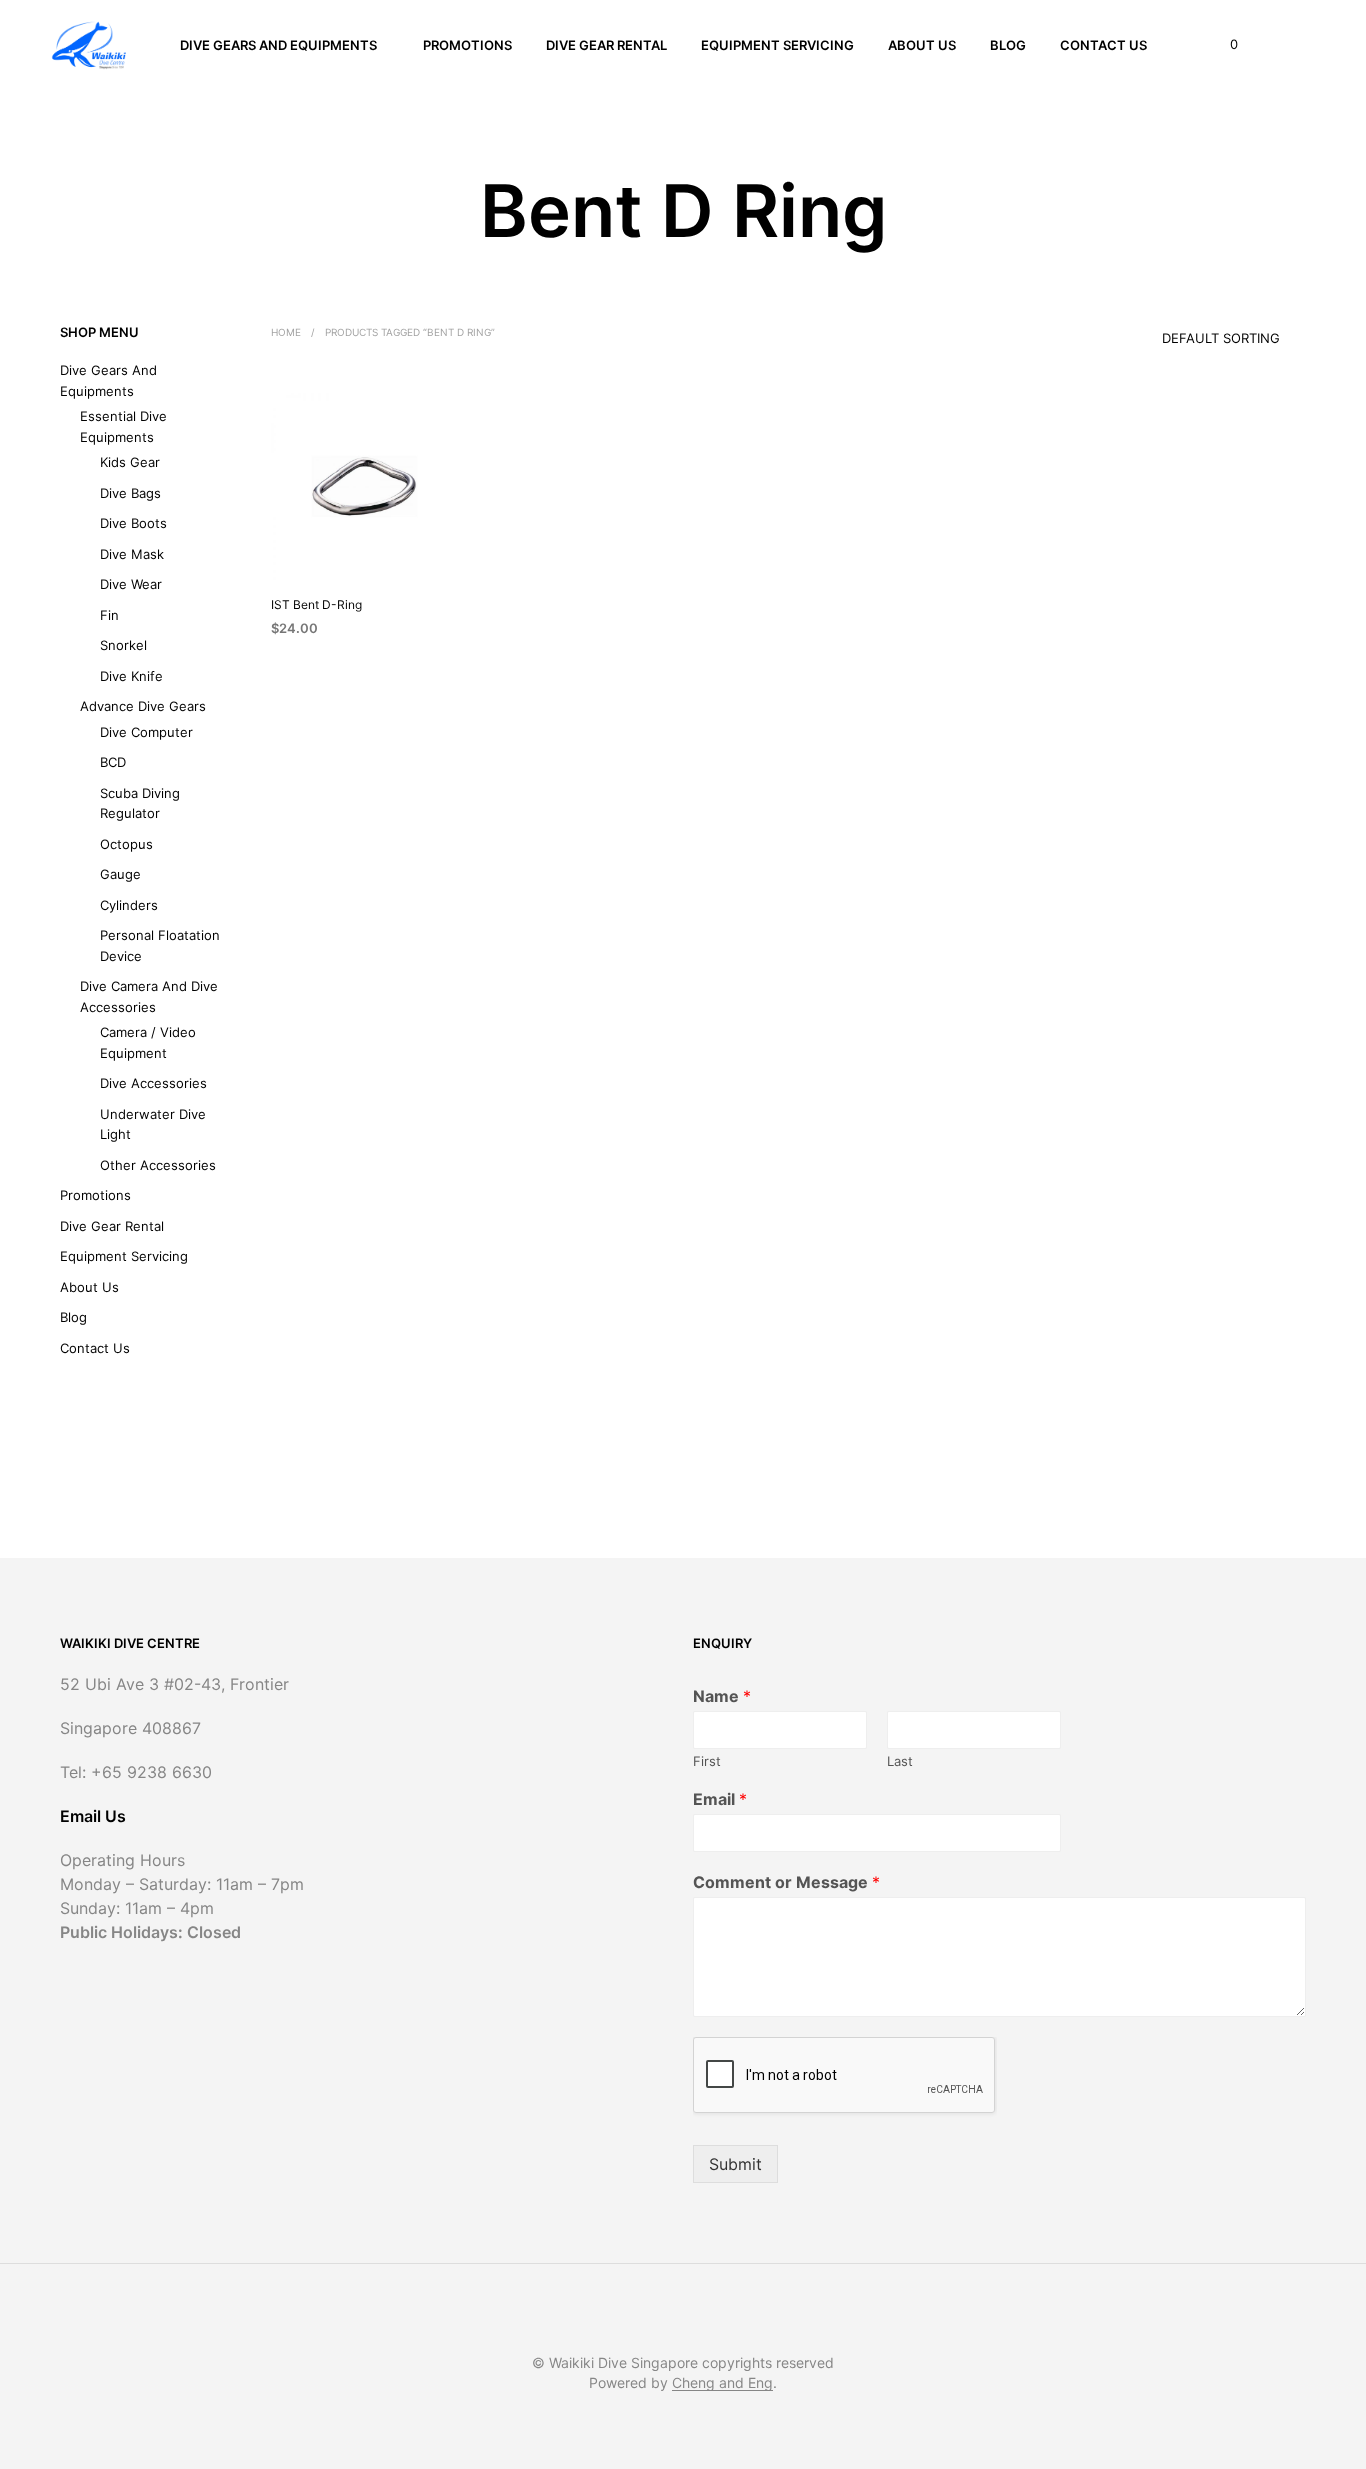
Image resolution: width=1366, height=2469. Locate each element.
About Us (922, 45)
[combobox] (1193, 332)
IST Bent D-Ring (316, 604)
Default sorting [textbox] (1221, 338)
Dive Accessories (153, 1083)
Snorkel (123, 645)
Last (900, 1761)
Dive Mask (132, 554)
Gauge (120, 874)
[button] (1222, 45)
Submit (735, 2164)
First (707, 1761)
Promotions (467, 45)
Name (722, 1696)
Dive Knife (131, 676)
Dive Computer (146, 732)
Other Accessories (158, 1165)
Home (286, 332)
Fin (109, 615)
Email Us (93, 1816)
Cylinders (129, 905)
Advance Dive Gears (143, 706)
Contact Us (1103, 45)
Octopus (126, 844)
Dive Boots (133, 523)
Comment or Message (786, 1882)
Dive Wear (131, 584)
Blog (1008, 45)
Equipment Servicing (777, 45)
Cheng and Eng (722, 2383)
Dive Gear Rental (606, 45)
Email (720, 1799)
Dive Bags (130, 493)
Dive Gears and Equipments (278, 45)
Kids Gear (130, 462)
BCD (113, 762)
